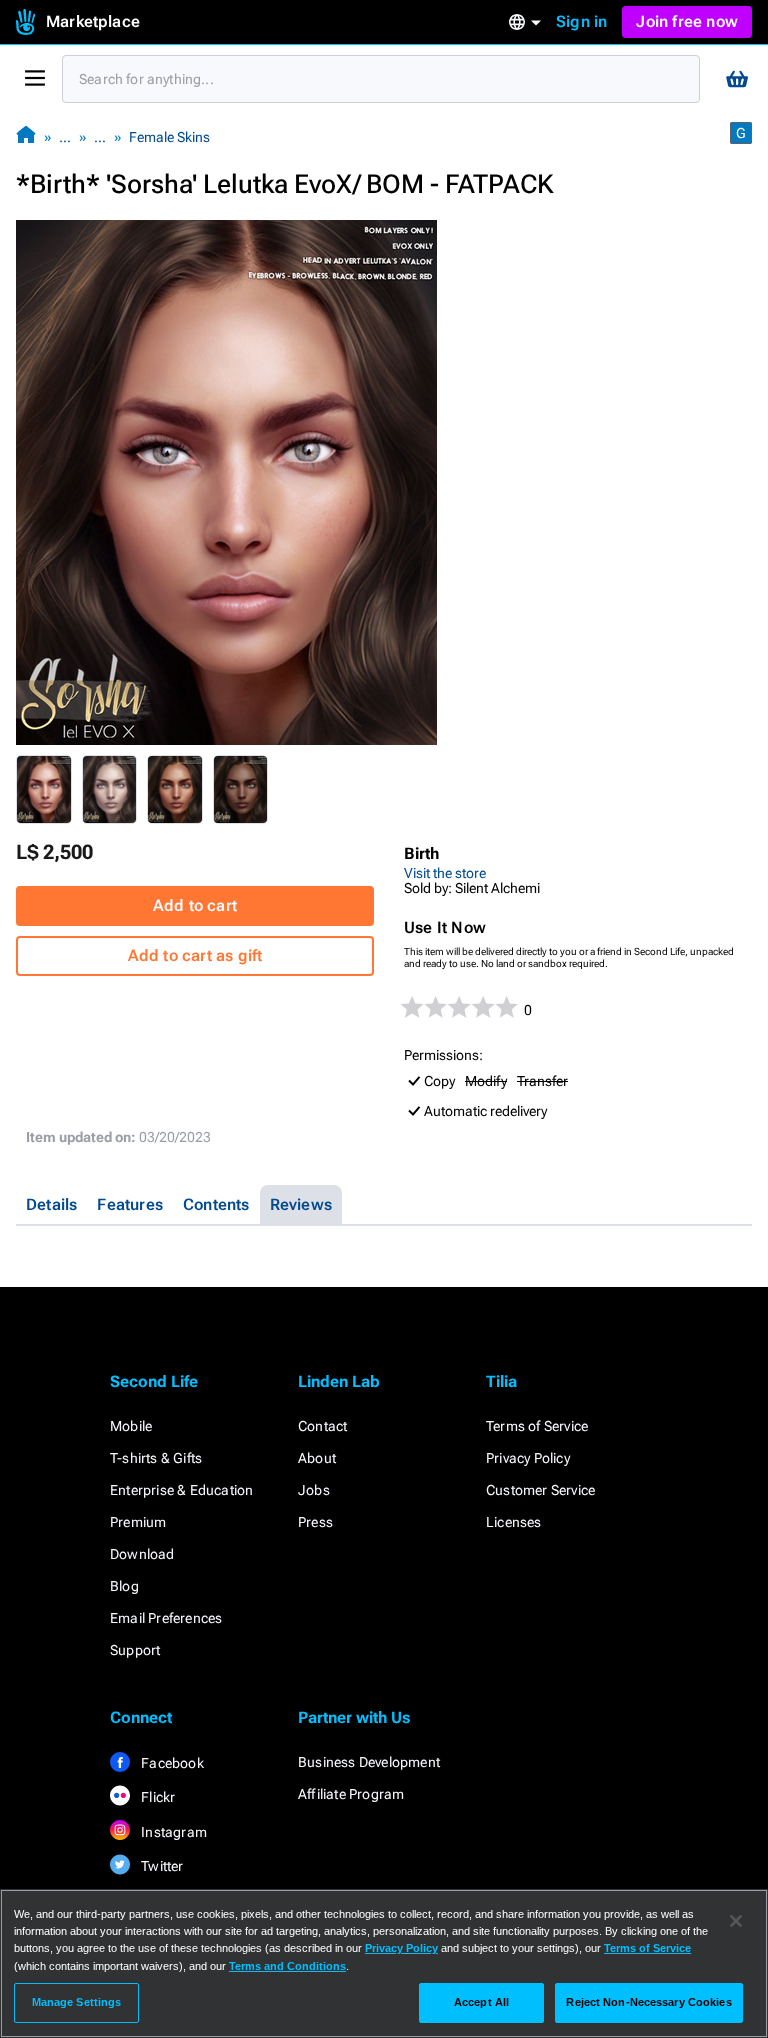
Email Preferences (166, 1618)
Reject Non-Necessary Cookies (648, 2002)
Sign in (581, 21)
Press (315, 1522)
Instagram (172, 1832)
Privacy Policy (528, 1458)
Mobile (131, 1426)
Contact (322, 1426)
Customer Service (540, 1490)
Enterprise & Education (181, 1490)
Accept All (481, 2002)
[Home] (26, 136)
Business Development (369, 1762)
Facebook (171, 1763)
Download (142, 1554)
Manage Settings (77, 2002)
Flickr (156, 1797)
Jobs (314, 1490)
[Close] (736, 1921)
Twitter (161, 1866)
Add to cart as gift (195, 955)
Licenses (514, 1522)
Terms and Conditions (287, 1966)
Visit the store (445, 873)
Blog (124, 1586)
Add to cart (195, 905)
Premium (138, 1522)
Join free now (687, 21)
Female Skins (169, 137)
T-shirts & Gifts (156, 1458)
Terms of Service (537, 1426)
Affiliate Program (351, 1794)
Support (135, 1650)
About (317, 1458)
